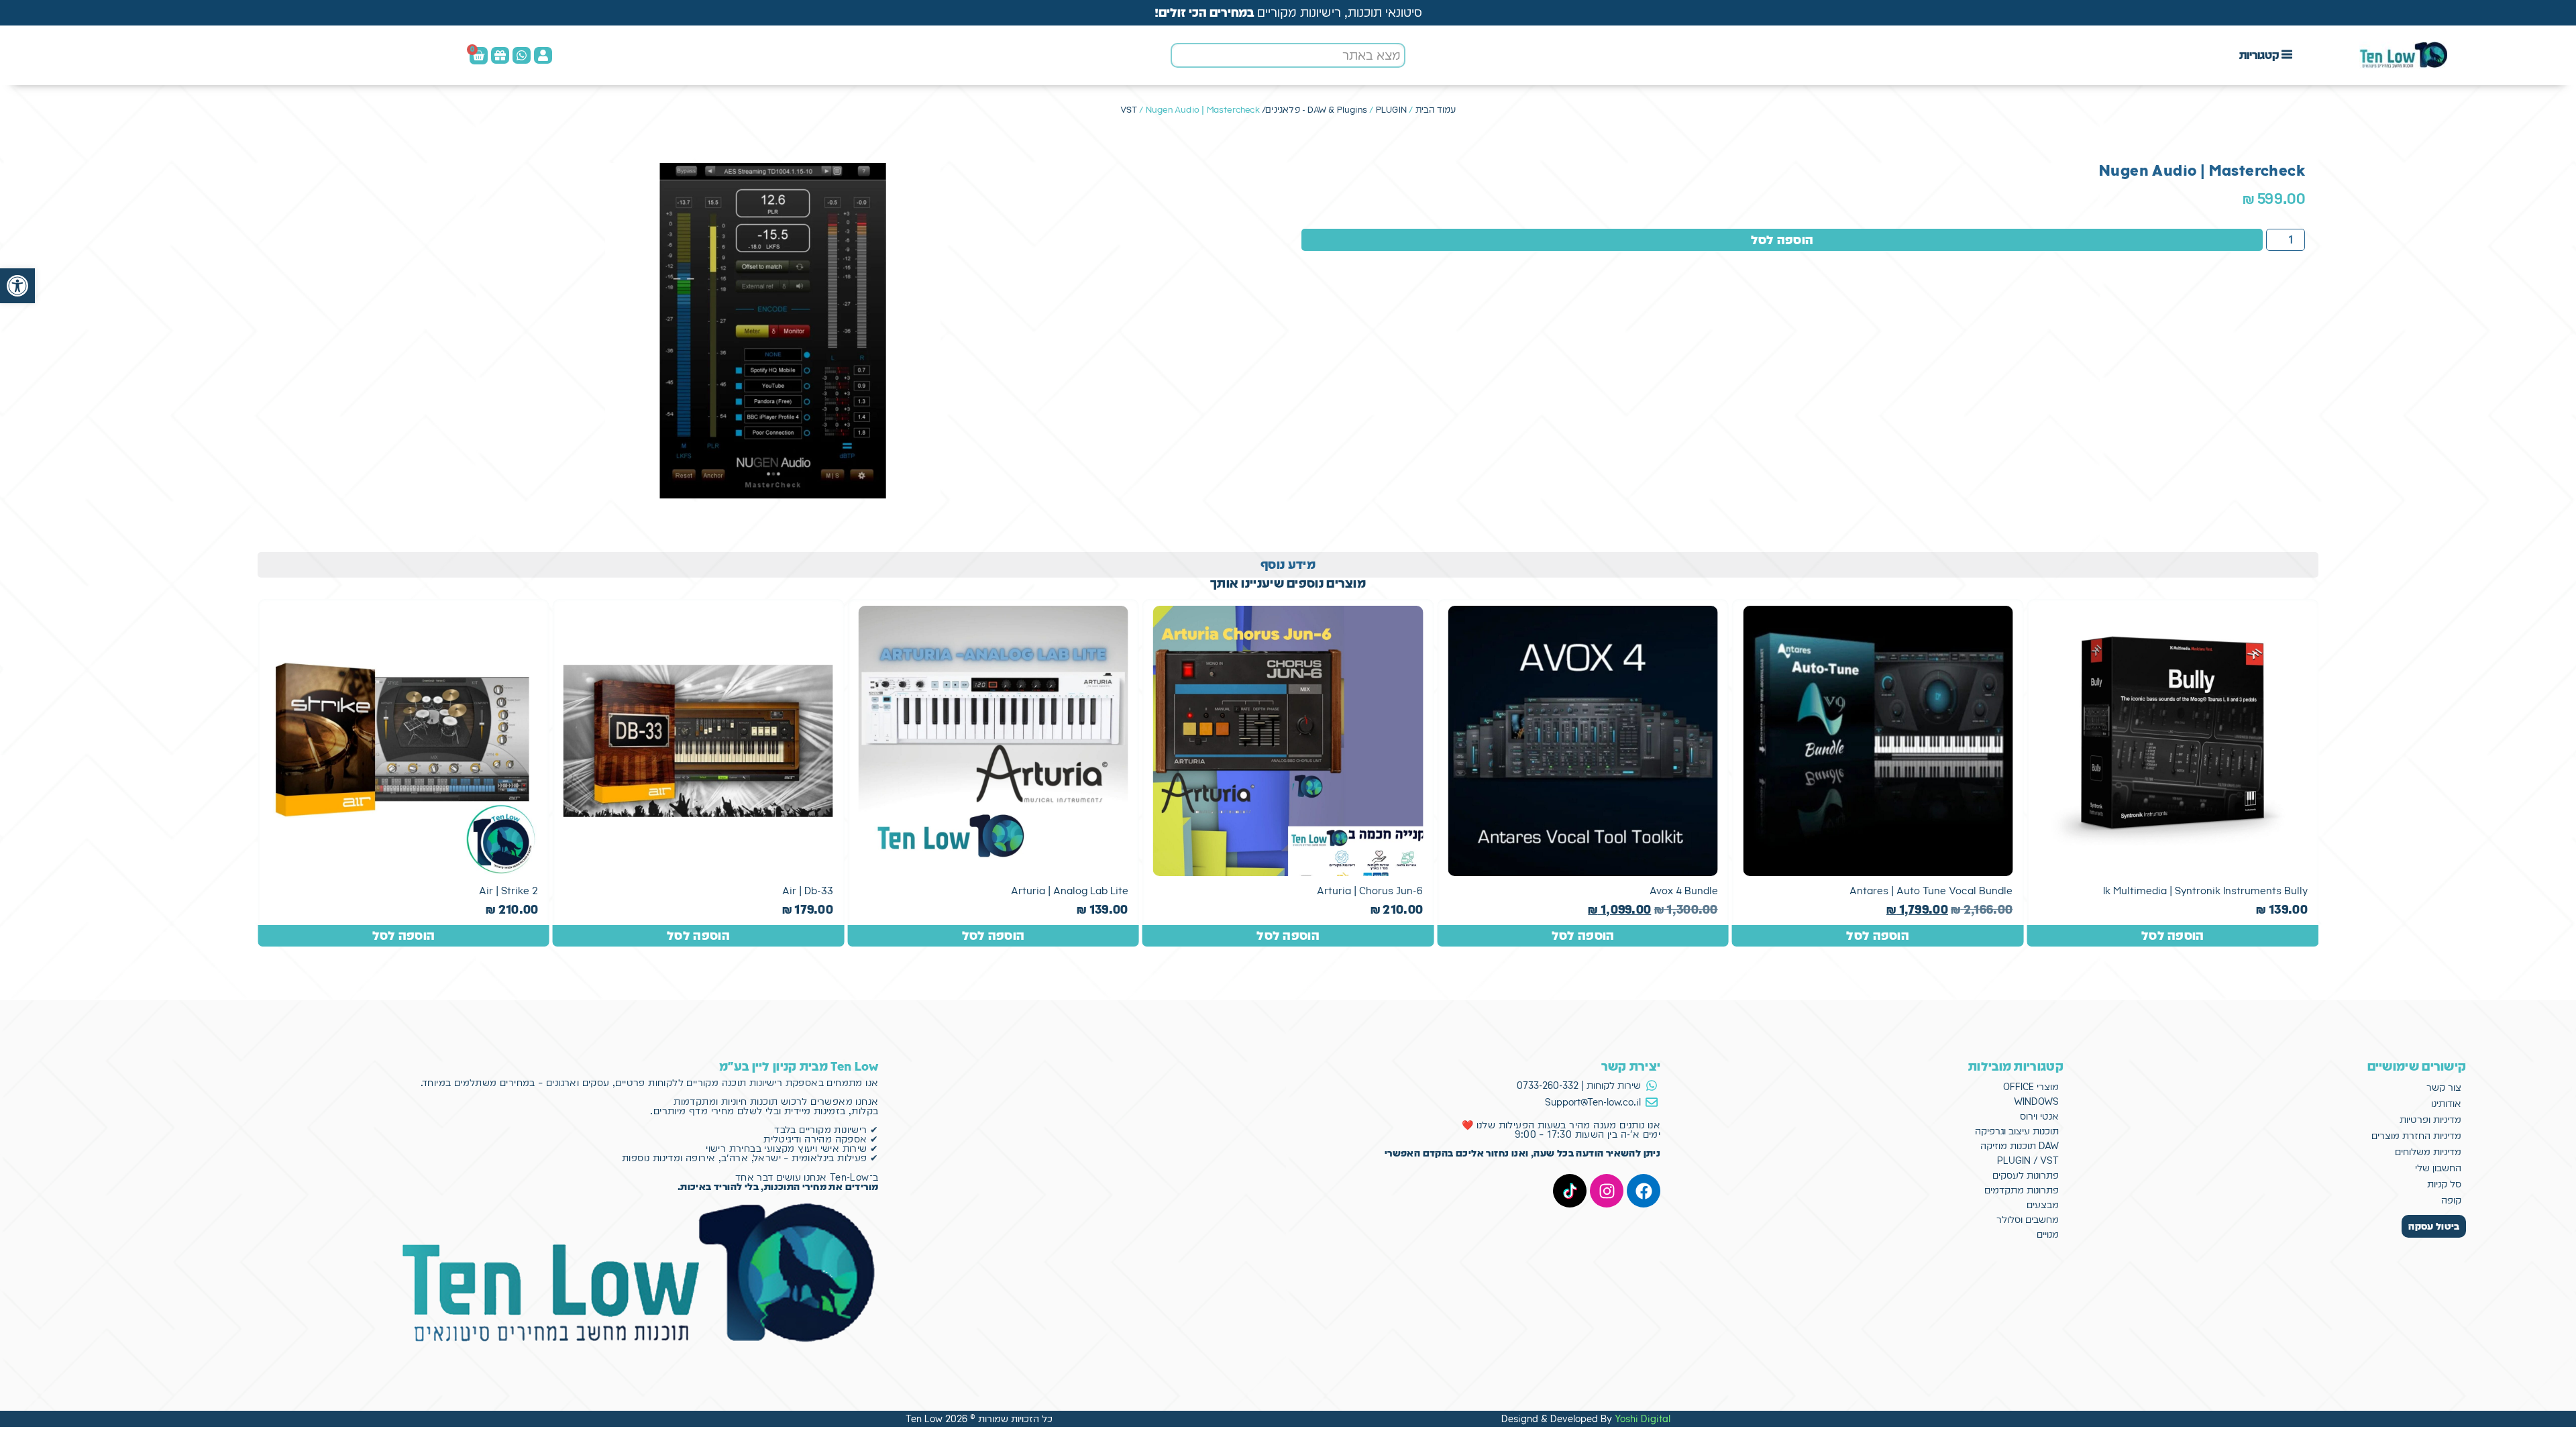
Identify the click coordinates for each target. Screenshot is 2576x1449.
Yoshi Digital (1643, 1419)
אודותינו (2446, 1104)
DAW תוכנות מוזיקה (2020, 1146)
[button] (17, 286)
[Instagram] (1607, 1191)
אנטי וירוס (2039, 1116)
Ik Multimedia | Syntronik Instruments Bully (2205, 891)
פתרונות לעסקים (2026, 1175)
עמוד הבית (1436, 110)
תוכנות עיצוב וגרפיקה (2017, 1131)
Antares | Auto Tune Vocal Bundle (1931, 891)
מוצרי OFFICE (2031, 1087)
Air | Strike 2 (508, 891)
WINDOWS (2036, 1102)
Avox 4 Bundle (1684, 891)
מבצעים (2043, 1205)
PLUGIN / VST (2028, 1161)
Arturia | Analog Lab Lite (1070, 891)
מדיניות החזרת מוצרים (2416, 1136)
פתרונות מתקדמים (2022, 1190)
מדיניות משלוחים (2428, 1152)
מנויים (2048, 1234)
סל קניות (2444, 1184)
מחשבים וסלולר (2028, 1220)
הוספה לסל (1782, 240)
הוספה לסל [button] (2173, 935)
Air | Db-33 (808, 891)
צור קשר (2444, 1087)
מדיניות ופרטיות (2430, 1120)
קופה (2451, 1200)
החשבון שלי (2438, 1168)
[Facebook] (1644, 1191)
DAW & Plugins (1337, 110)
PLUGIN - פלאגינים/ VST (1264, 110)
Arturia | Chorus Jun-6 (1370, 891)
